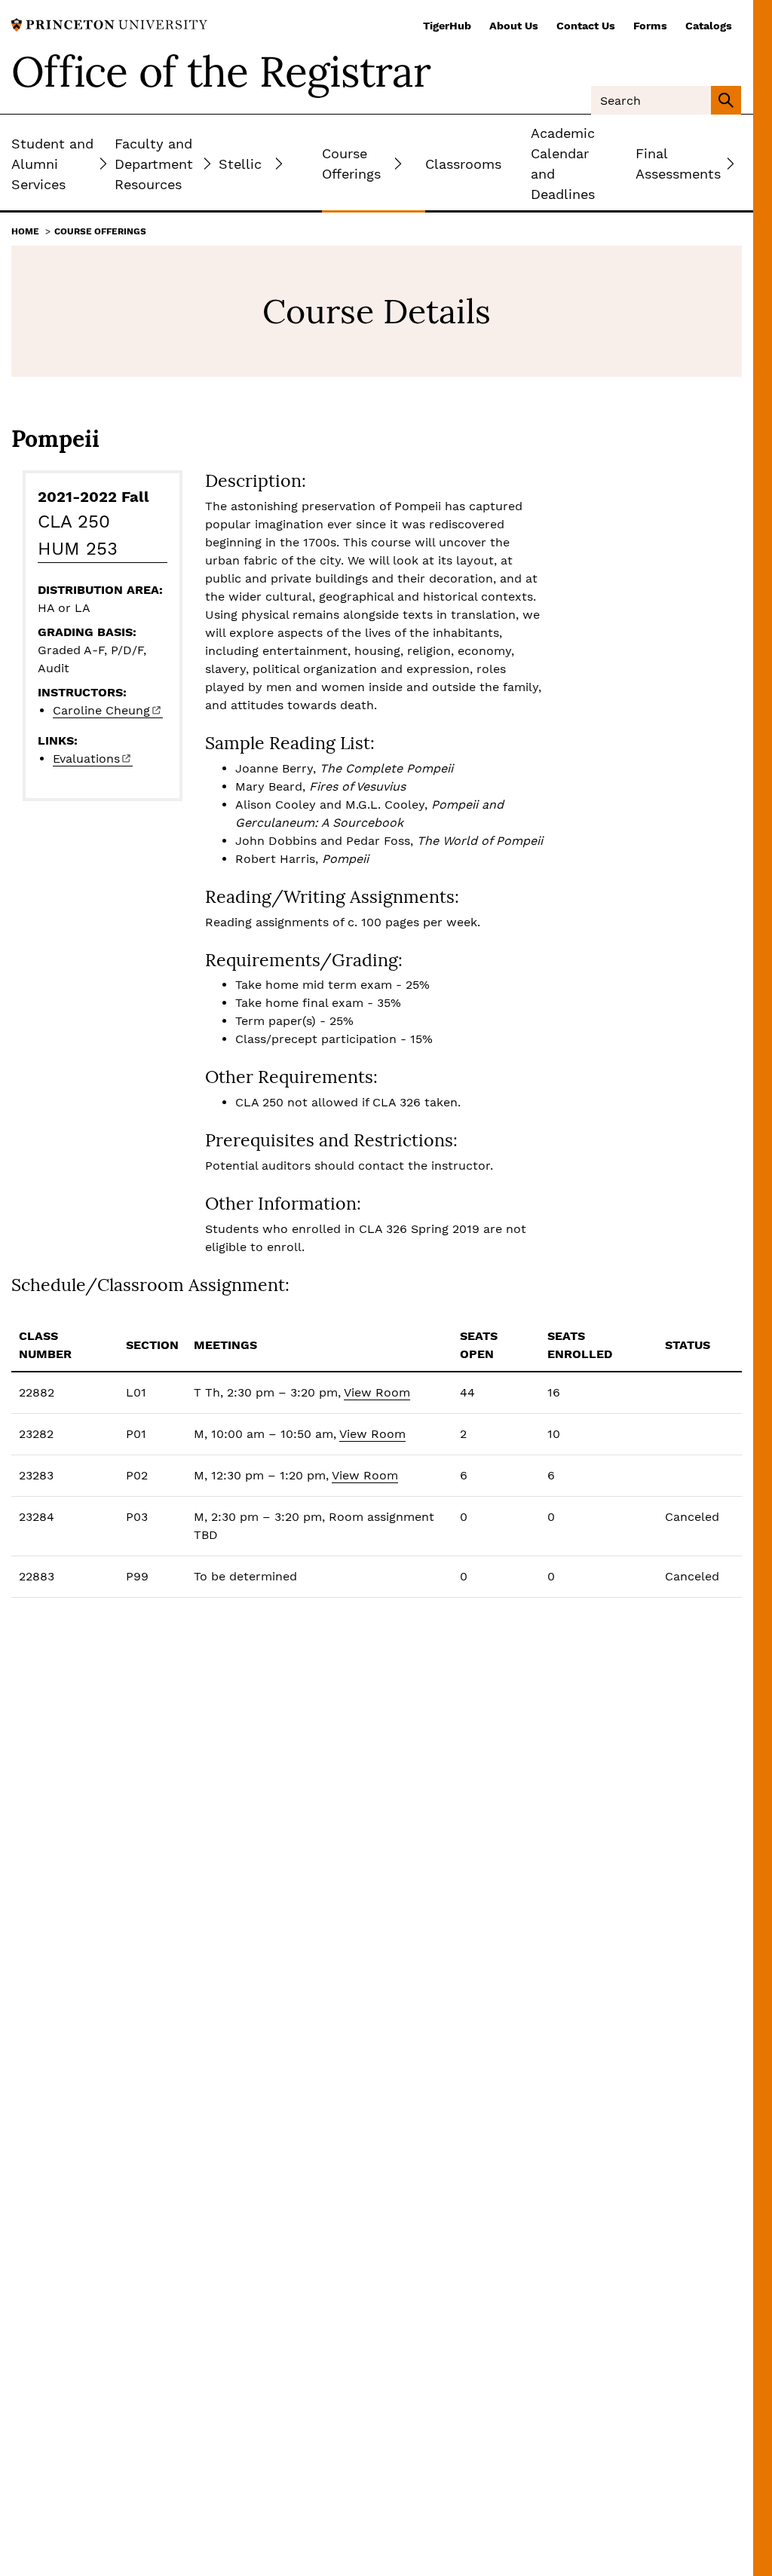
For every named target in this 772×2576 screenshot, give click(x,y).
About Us (514, 26)
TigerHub (447, 26)
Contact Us (586, 26)
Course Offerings (100, 231)
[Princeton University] (109, 24)
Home (25, 231)
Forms (650, 26)
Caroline (101, 710)
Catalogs (709, 26)
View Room (377, 1392)
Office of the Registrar (221, 72)
